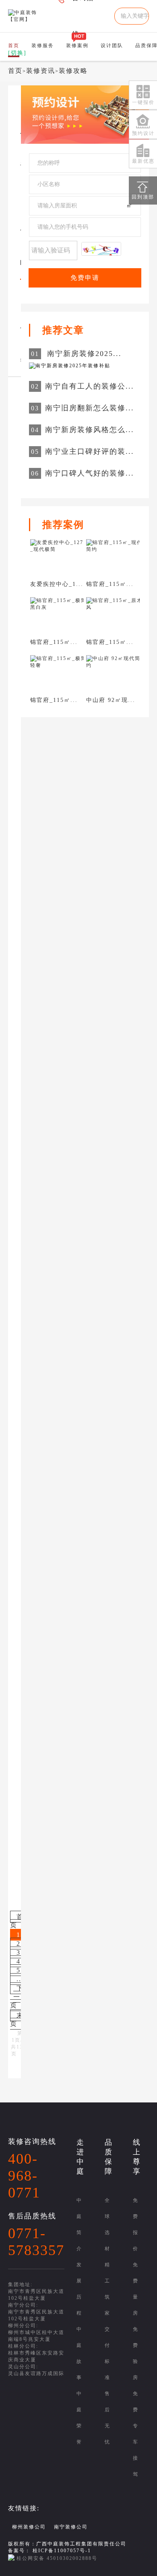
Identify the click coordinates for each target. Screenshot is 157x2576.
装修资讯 (41, 71)
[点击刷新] (101, 249)
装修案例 (77, 46)
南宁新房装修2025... (84, 354)
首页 (15, 71)
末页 (17, 2019)
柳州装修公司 (29, 2527)
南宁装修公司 (71, 2527)
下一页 (17, 1997)
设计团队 (112, 46)
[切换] (17, 53)
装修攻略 (73, 71)
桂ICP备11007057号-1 (62, 2551)
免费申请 (85, 278)
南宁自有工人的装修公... (90, 386)
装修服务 (43, 46)
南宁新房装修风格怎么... (90, 430)
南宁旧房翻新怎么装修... (90, 408)
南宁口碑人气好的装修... (90, 473)
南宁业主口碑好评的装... (90, 451)
